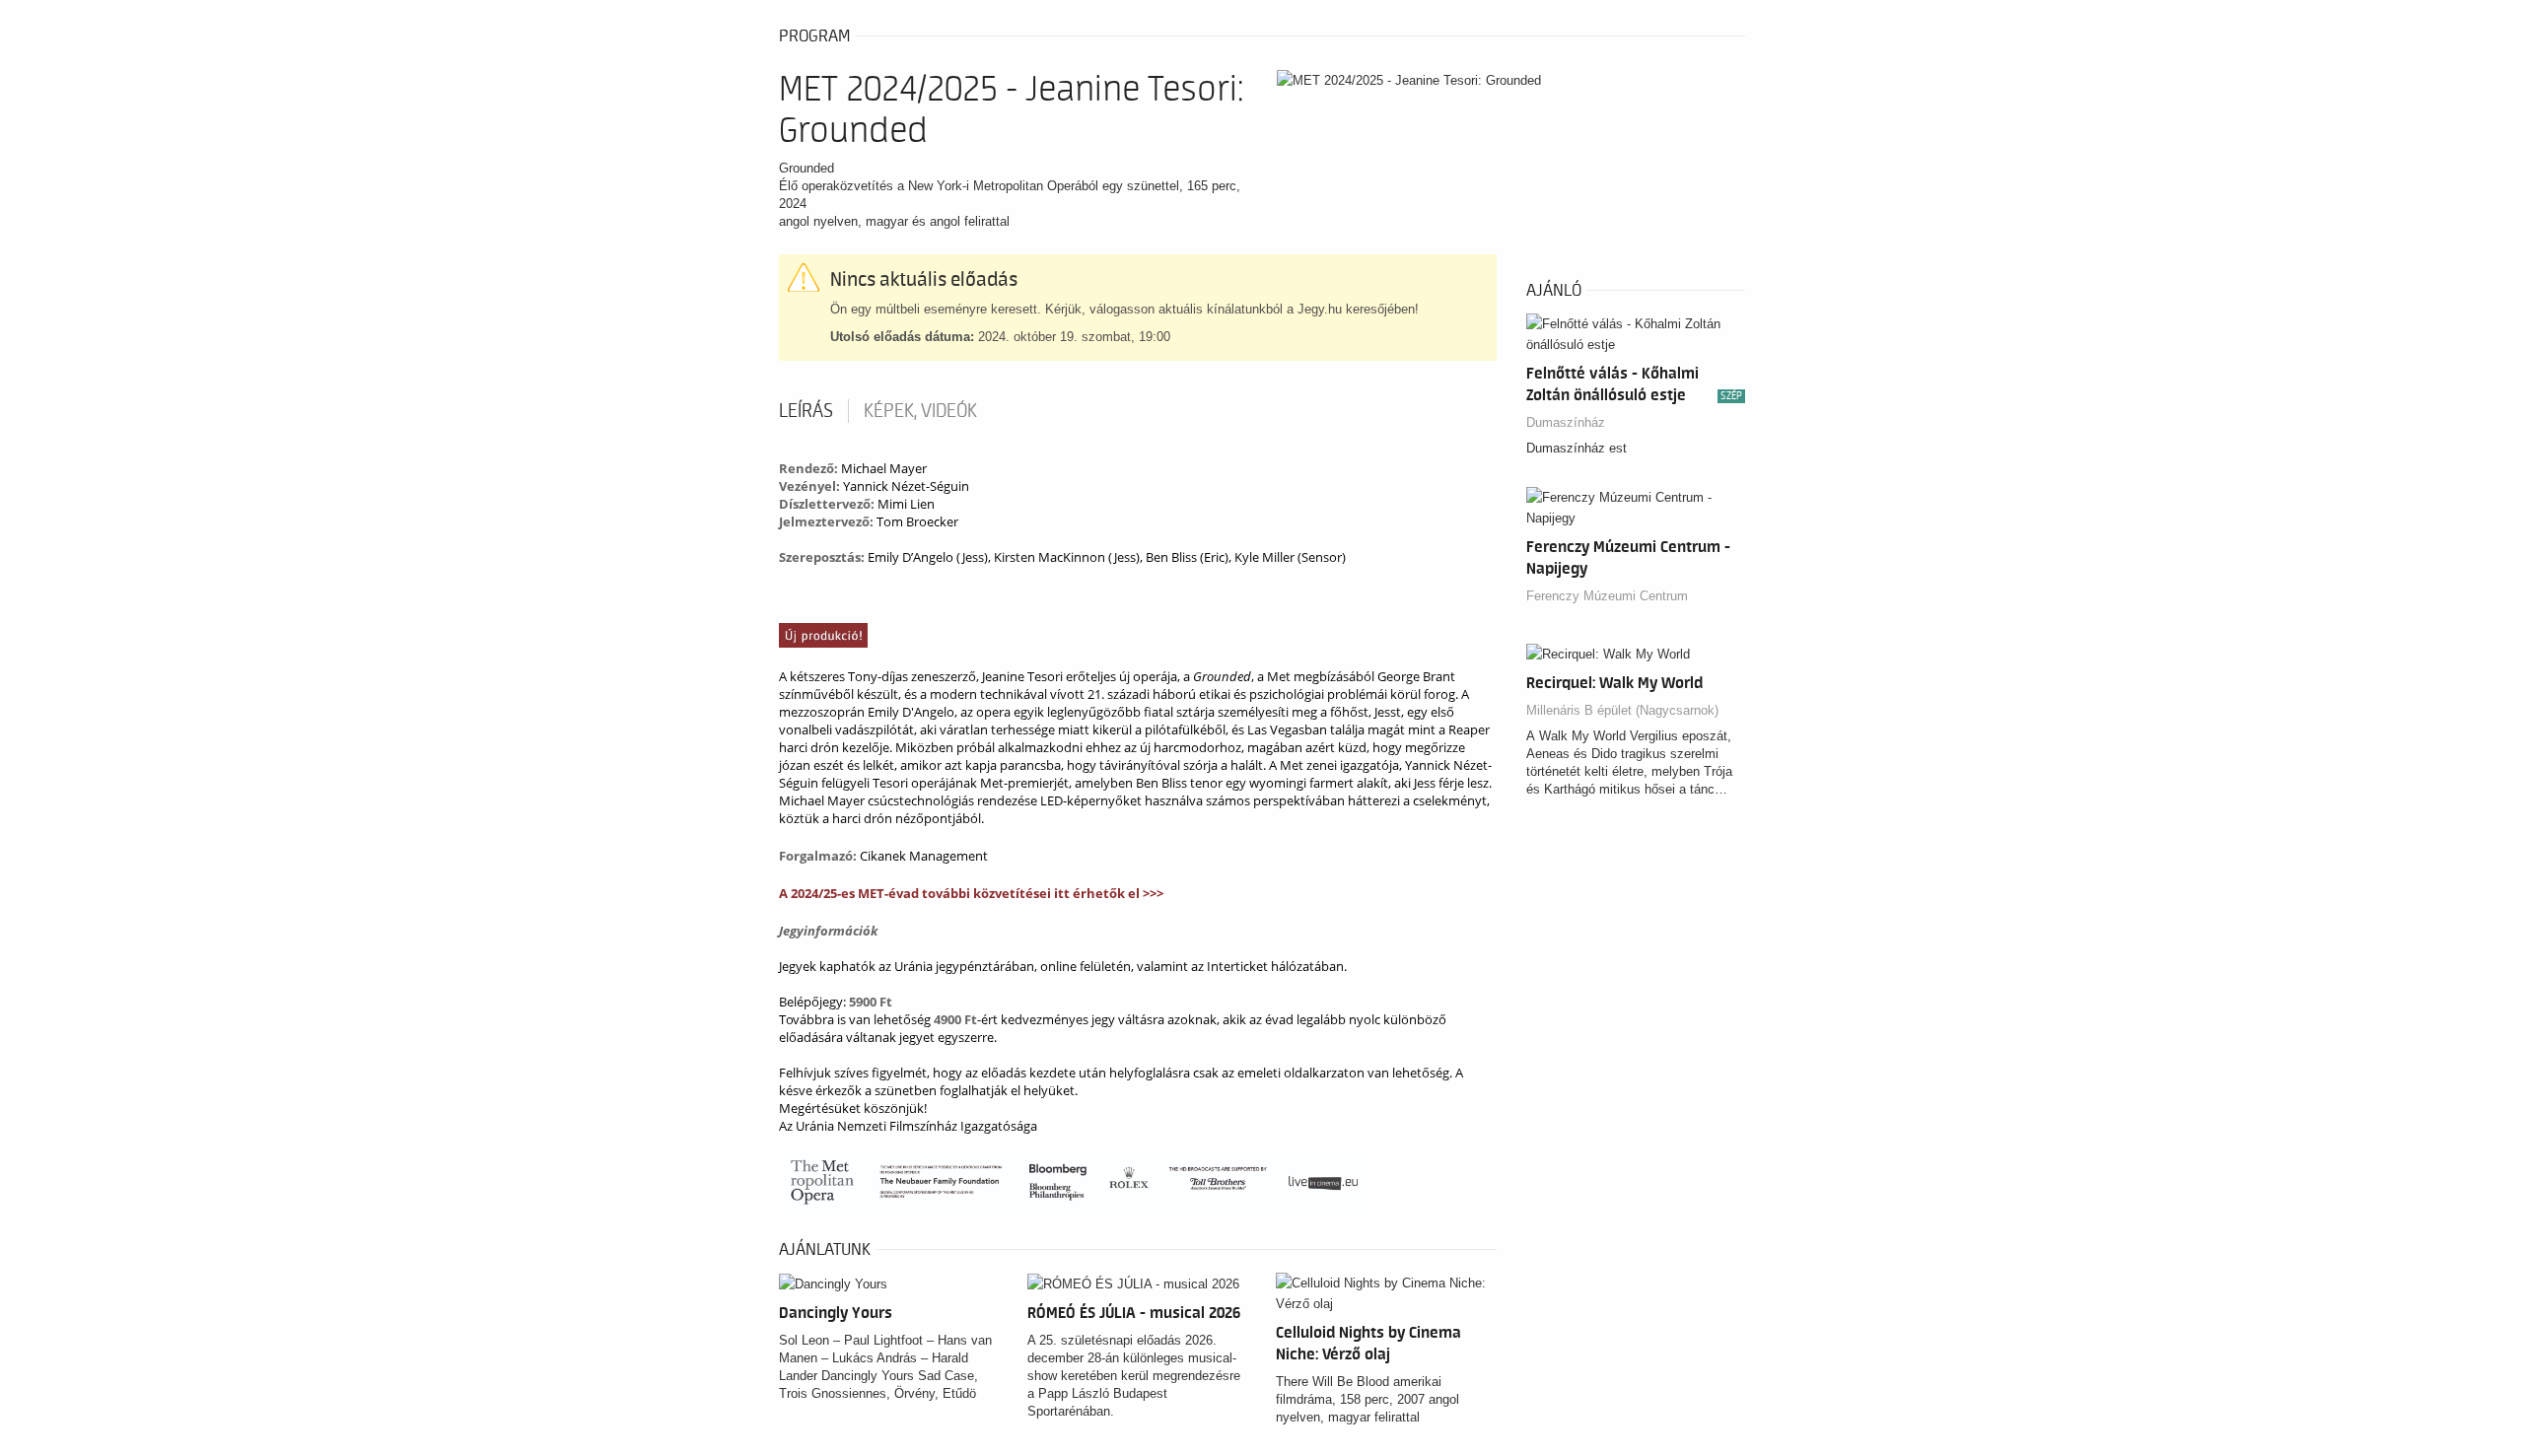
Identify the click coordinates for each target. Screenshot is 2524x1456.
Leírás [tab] (806, 411)
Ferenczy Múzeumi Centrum (1607, 596)
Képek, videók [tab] (920, 411)
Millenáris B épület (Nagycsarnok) (1622, 710)
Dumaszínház (1566, 422)
